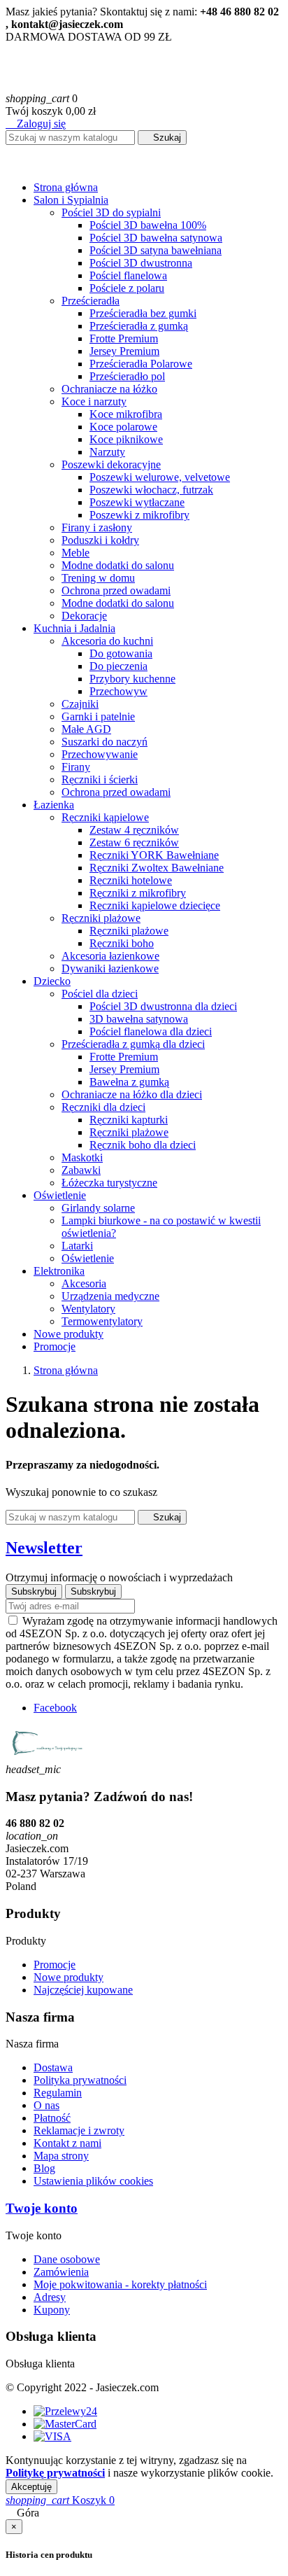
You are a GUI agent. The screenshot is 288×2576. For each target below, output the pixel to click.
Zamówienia (61, 2272)
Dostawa (53, 2067)
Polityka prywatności (80, 2080)
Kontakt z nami (67, 2143)
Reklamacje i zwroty (79, 2130)
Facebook (55, 1708)
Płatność (52, 2118)
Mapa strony (61, 2156)
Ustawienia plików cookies (93, 2181)
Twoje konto (42, 2208)
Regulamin (58, 2093)
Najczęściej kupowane (83, 1990)
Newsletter (44, 1548)
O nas (46, 2105)
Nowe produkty (69, 1977)
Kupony (52, 2310)
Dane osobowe (67, 2259)
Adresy (50, 2297)
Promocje (55, 1965)
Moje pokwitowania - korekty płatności (120, 2284)
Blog (44, 2168)
